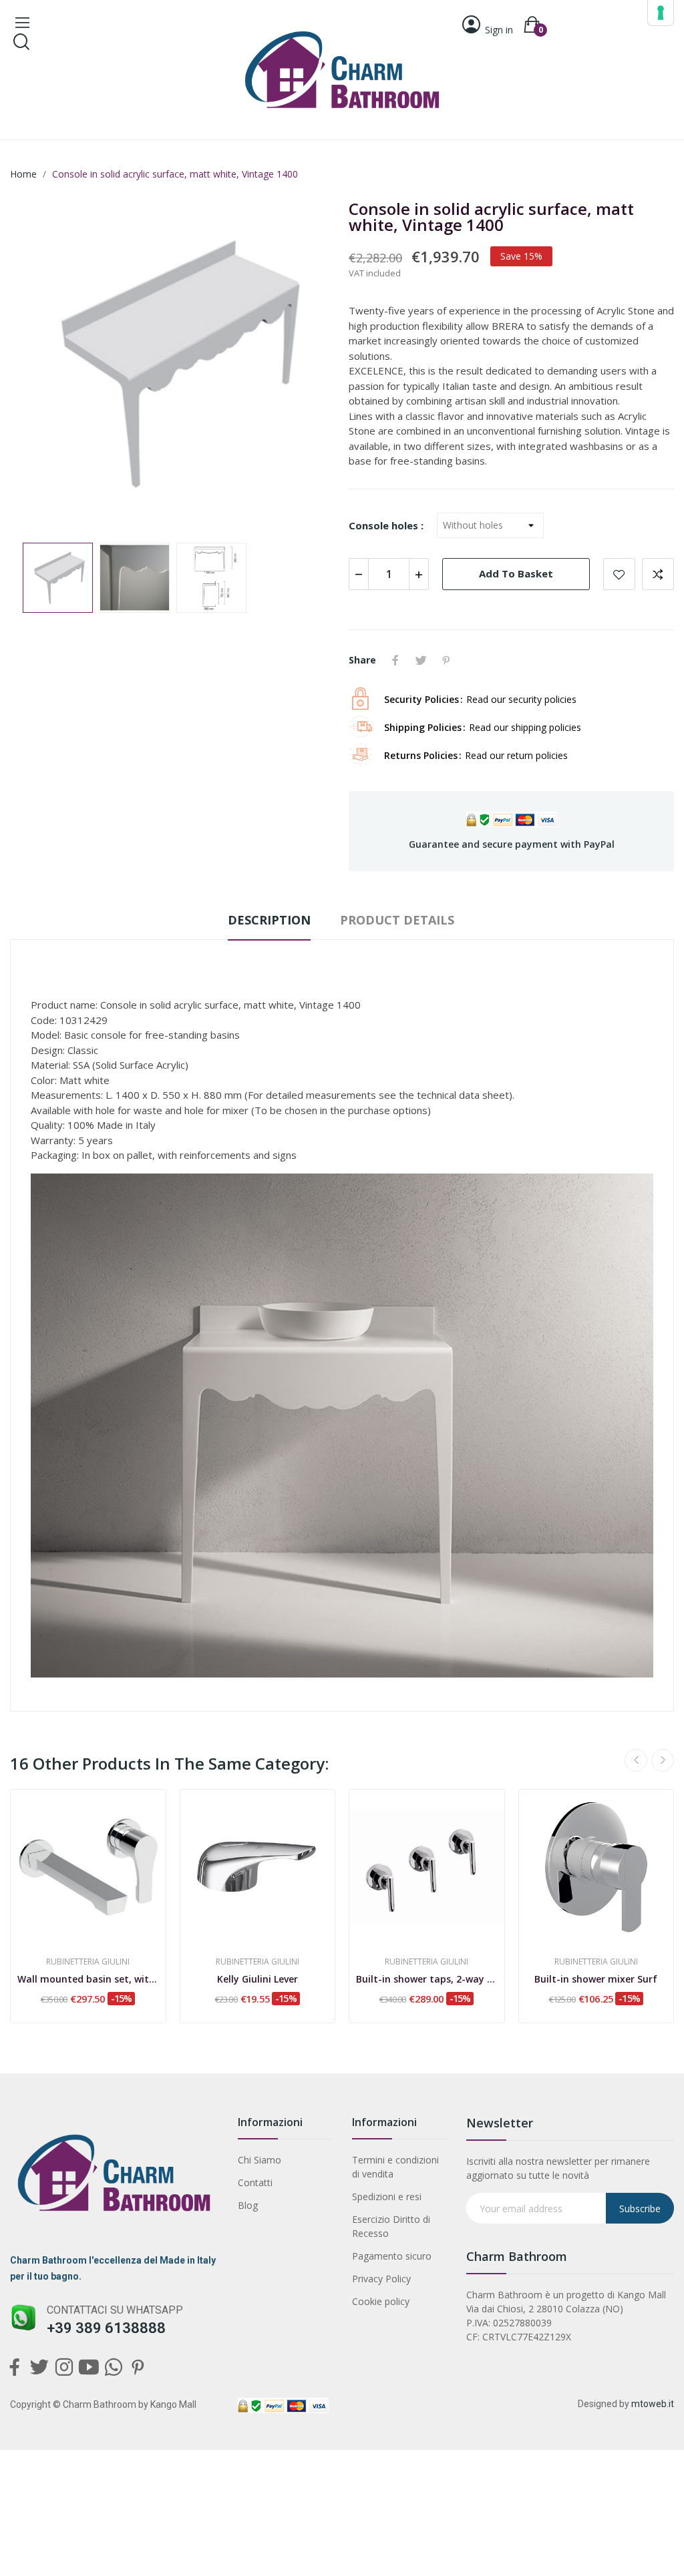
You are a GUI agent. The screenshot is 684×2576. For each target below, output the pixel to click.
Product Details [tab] (397, 920)
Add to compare (658, 574)
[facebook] (14, 2368)
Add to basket (516, 573)
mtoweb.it (653, 2404)
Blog (248, 2205)
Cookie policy (381, 2301)
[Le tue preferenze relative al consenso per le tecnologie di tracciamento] (661, 13)
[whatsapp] (113, 2368)
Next (304, 365)
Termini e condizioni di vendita (395, 2167)
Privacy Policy (381, 2279)
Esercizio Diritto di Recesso (391, 2226)
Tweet (421, 660)
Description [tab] (269, 920)
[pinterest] (138, 2368)
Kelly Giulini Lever (258, 1979)
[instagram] (64, 2368)
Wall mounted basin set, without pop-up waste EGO (88, 1979)
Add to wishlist (619, 574)
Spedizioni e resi (387, 2197)
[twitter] (39, 2368)
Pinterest (446, 660)
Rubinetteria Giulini (88, 1962)
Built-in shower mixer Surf (596, 1979)
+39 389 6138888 (106, 2328)
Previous (41, 365)
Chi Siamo (260, 2160)
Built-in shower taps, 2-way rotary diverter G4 (427, 1979)
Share (395, 660)
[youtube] (89, 2368)
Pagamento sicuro (392, 2256)
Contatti (255, 2182)
